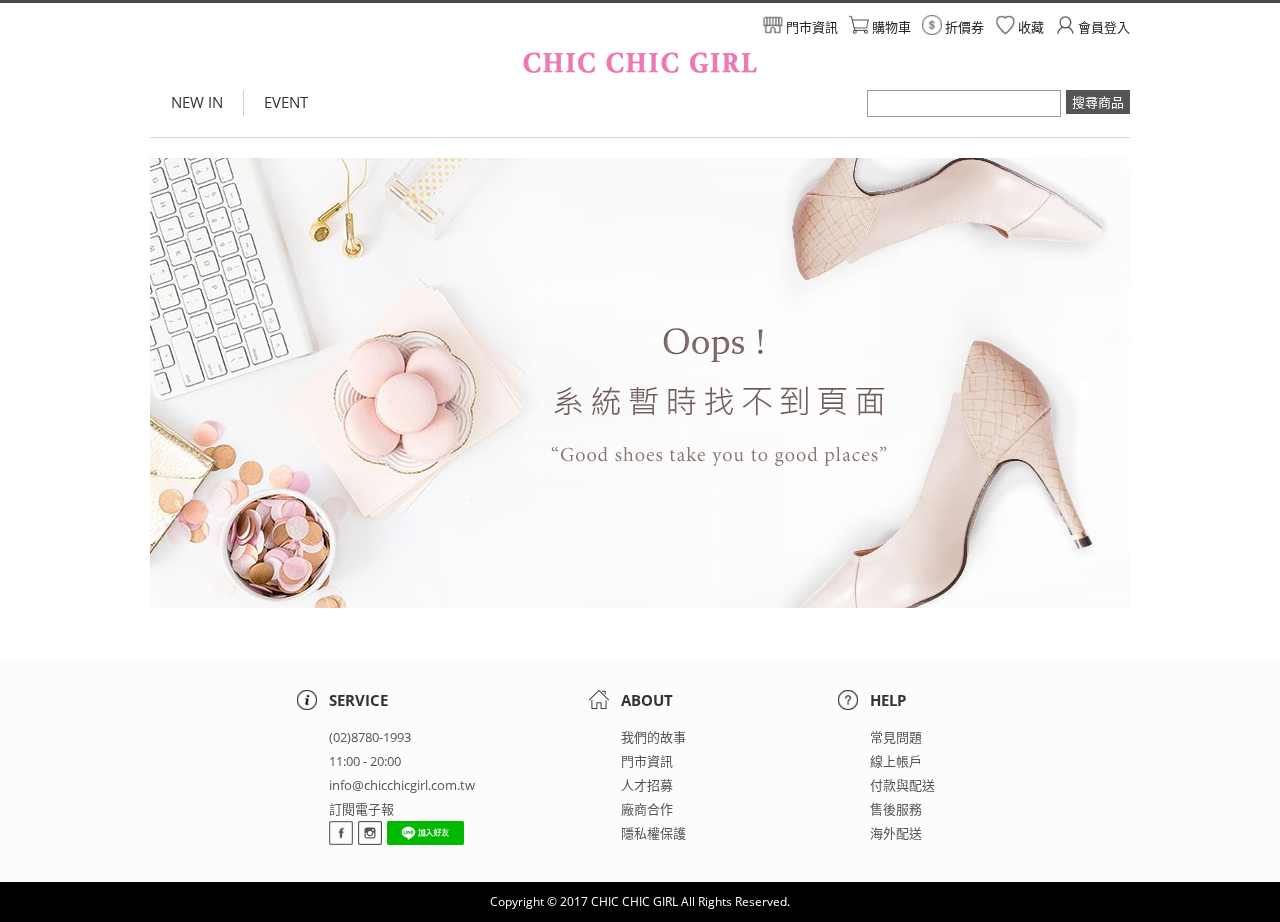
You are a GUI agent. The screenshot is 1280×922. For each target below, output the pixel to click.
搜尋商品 (1098, 102)
